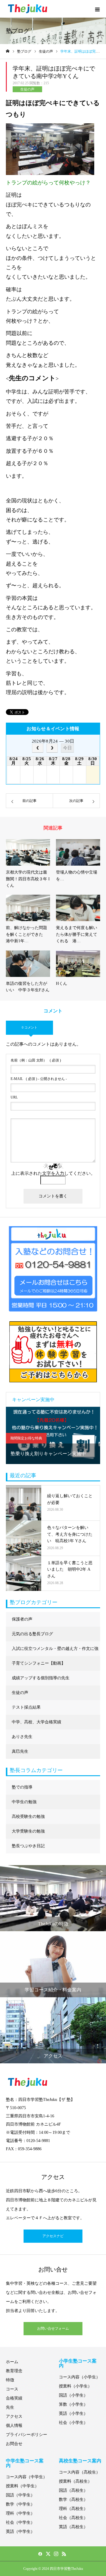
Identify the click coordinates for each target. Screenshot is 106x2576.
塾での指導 (22, 1787)
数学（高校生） (73, 2500)
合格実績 (14, 2398)
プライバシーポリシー (26, 2435)
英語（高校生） (73, 2527)
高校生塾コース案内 (80, 2461)
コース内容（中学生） (26, 2477)
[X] (48, 2554)
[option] (53, 1435)
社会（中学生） (20, 2522)
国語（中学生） (20, 2495)
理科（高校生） (73, 2509)
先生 (10, 2407)
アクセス (14, 2416)
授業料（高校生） (75, 2481)
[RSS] (64, 2554)
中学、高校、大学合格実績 (37, 1722)
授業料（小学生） (75, 2386)
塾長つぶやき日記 (28, 1846)
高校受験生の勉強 (28, 1817)
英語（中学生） (20, 2532)
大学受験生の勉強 (28, 1831)
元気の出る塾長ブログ (32, 1634)
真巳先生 (20, 1751)
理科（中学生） (20, 2513)
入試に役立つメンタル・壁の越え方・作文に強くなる (55, 1651)
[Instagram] (56, 2554)
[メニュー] (97, 9)
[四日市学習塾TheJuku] (28, 9)
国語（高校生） (73, 2490)
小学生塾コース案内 (78, 2363)
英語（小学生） (73, 2413)
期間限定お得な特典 (26, 1438)
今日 (67, 748)
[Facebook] (40, 2554)
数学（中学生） (20, 2504)
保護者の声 (22, 1619)
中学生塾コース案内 (25, 2463)
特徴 (10, 2380)
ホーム (12, 2362)
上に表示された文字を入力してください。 (53, 1173)
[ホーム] (8, 51)
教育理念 (14, 2371)
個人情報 (14, 2426)
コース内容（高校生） (79, 2472)
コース (12, 2389)
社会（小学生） (73, 2423)
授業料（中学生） (22, 2486)
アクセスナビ (53, 2236)
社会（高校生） (73, 2518)
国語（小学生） (73, 2395)
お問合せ (14, 2444)
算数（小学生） (73, 2404)
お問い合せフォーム (53, 2328)
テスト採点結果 (26, 1707)
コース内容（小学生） (79, 2377)
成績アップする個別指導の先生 (41, 1678)
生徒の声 (27, 89)
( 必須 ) (36, 1060)
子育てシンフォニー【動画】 (39, 1663)
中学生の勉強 (24, 1802)
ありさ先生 (22, 1737)
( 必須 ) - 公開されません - (39, 1079)
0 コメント (30, 1027)
